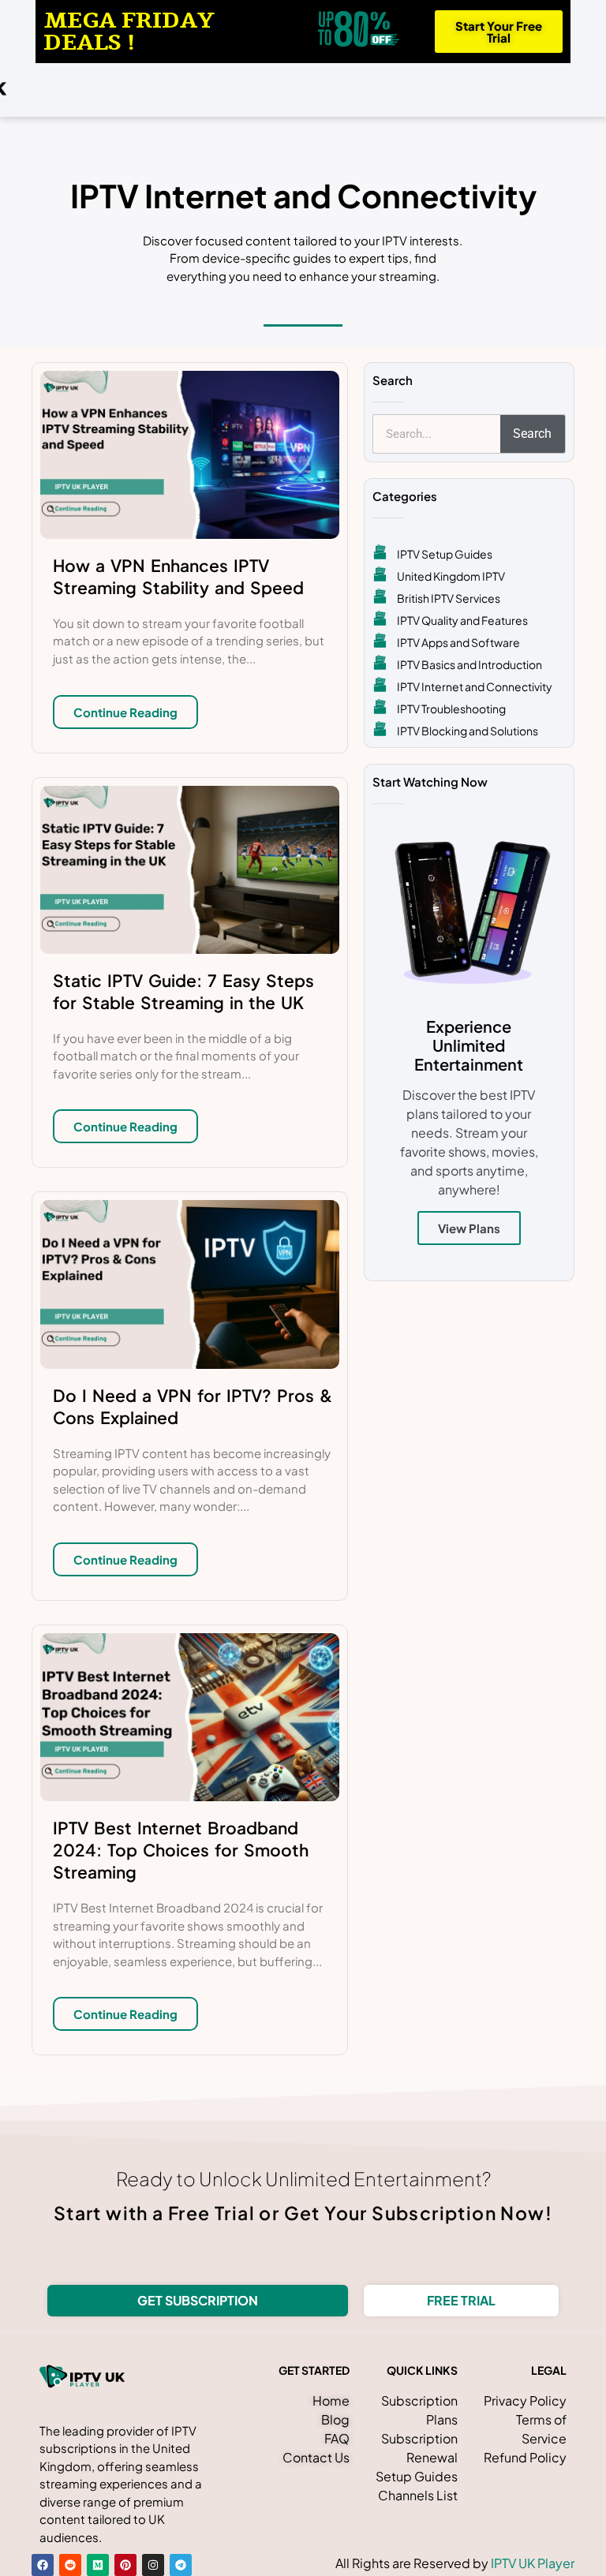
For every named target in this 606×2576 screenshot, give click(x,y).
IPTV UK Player (533, 2563)
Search (532, 434)
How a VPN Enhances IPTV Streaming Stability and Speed (178, 576)
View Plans (469, 1228)
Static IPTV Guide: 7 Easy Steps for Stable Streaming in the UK (183, 991)
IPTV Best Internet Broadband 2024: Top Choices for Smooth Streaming (181, 1850)
